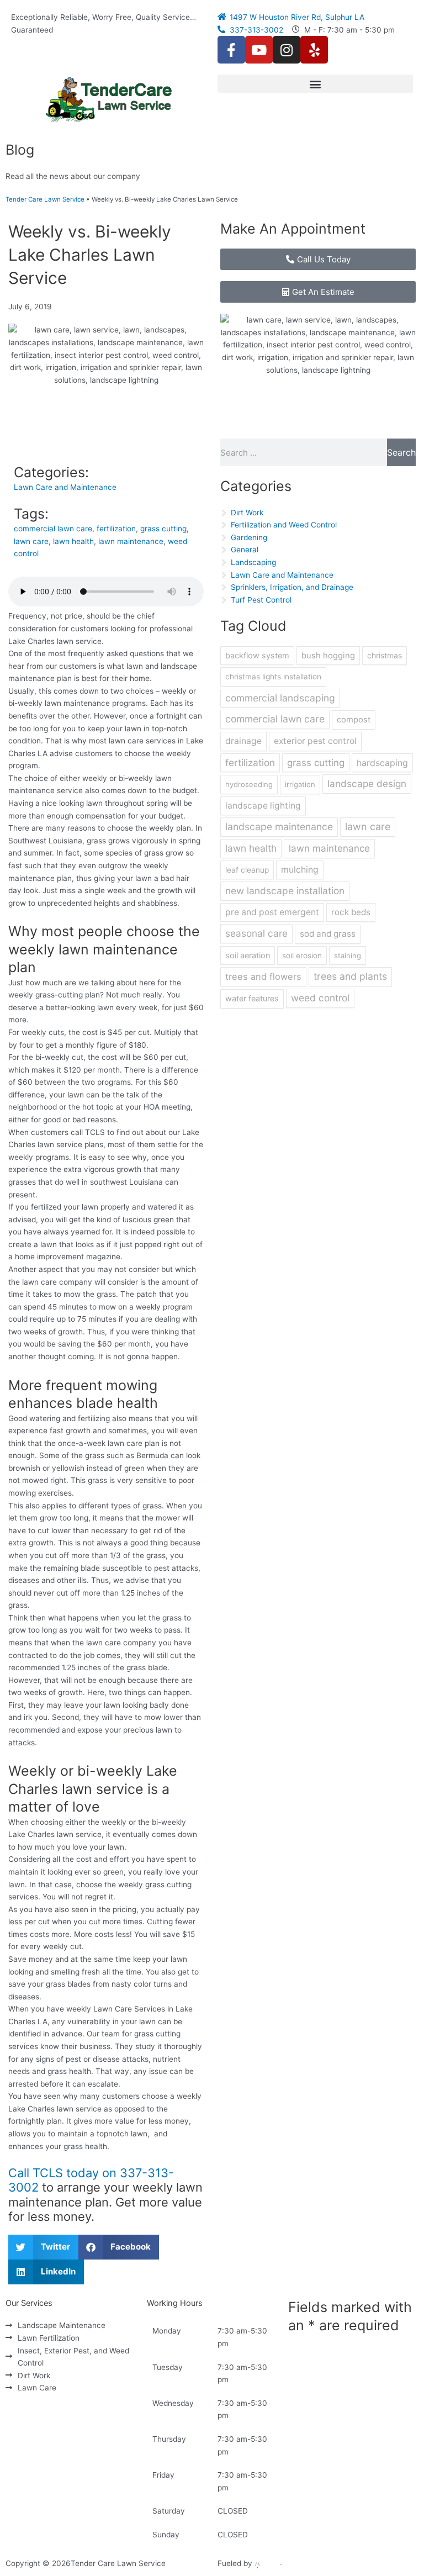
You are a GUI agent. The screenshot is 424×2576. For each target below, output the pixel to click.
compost (354, 720)
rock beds (351, 912)
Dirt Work (247, 513)
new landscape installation (285, 891)
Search (401, 452)
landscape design (367, 783)
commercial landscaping (280, 698)
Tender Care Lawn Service (45, 199)
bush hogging (328, 656)
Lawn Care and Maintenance (65, 487)
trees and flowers (263, 976)
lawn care (31, 541)
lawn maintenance (131, 541)
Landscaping (253, 562)
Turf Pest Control (261, 600)
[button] (315, 84)
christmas (385, 655)
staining (348, 956)
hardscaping (382, 763)
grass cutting (163, 529)
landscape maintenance (279, 827)
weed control (320, 998)
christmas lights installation (273, 677)
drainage (243, 741)
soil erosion (302, 956)
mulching (300, 870)
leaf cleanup (247, 870)
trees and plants (350, 976)
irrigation (300, 784)
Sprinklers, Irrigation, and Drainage (292, 587)
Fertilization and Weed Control (284, 525)
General (245, 550)
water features (252, 998)
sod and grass (328, 934)
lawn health (73, 541)
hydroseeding (249, 784)
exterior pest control (315, 741)
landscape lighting (263, 806)
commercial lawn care (53, 529)
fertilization (116, 529)
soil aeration (248, 955)
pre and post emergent (272, 912)
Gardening (249, 537)
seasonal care (256, 933)
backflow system (257, 655)
